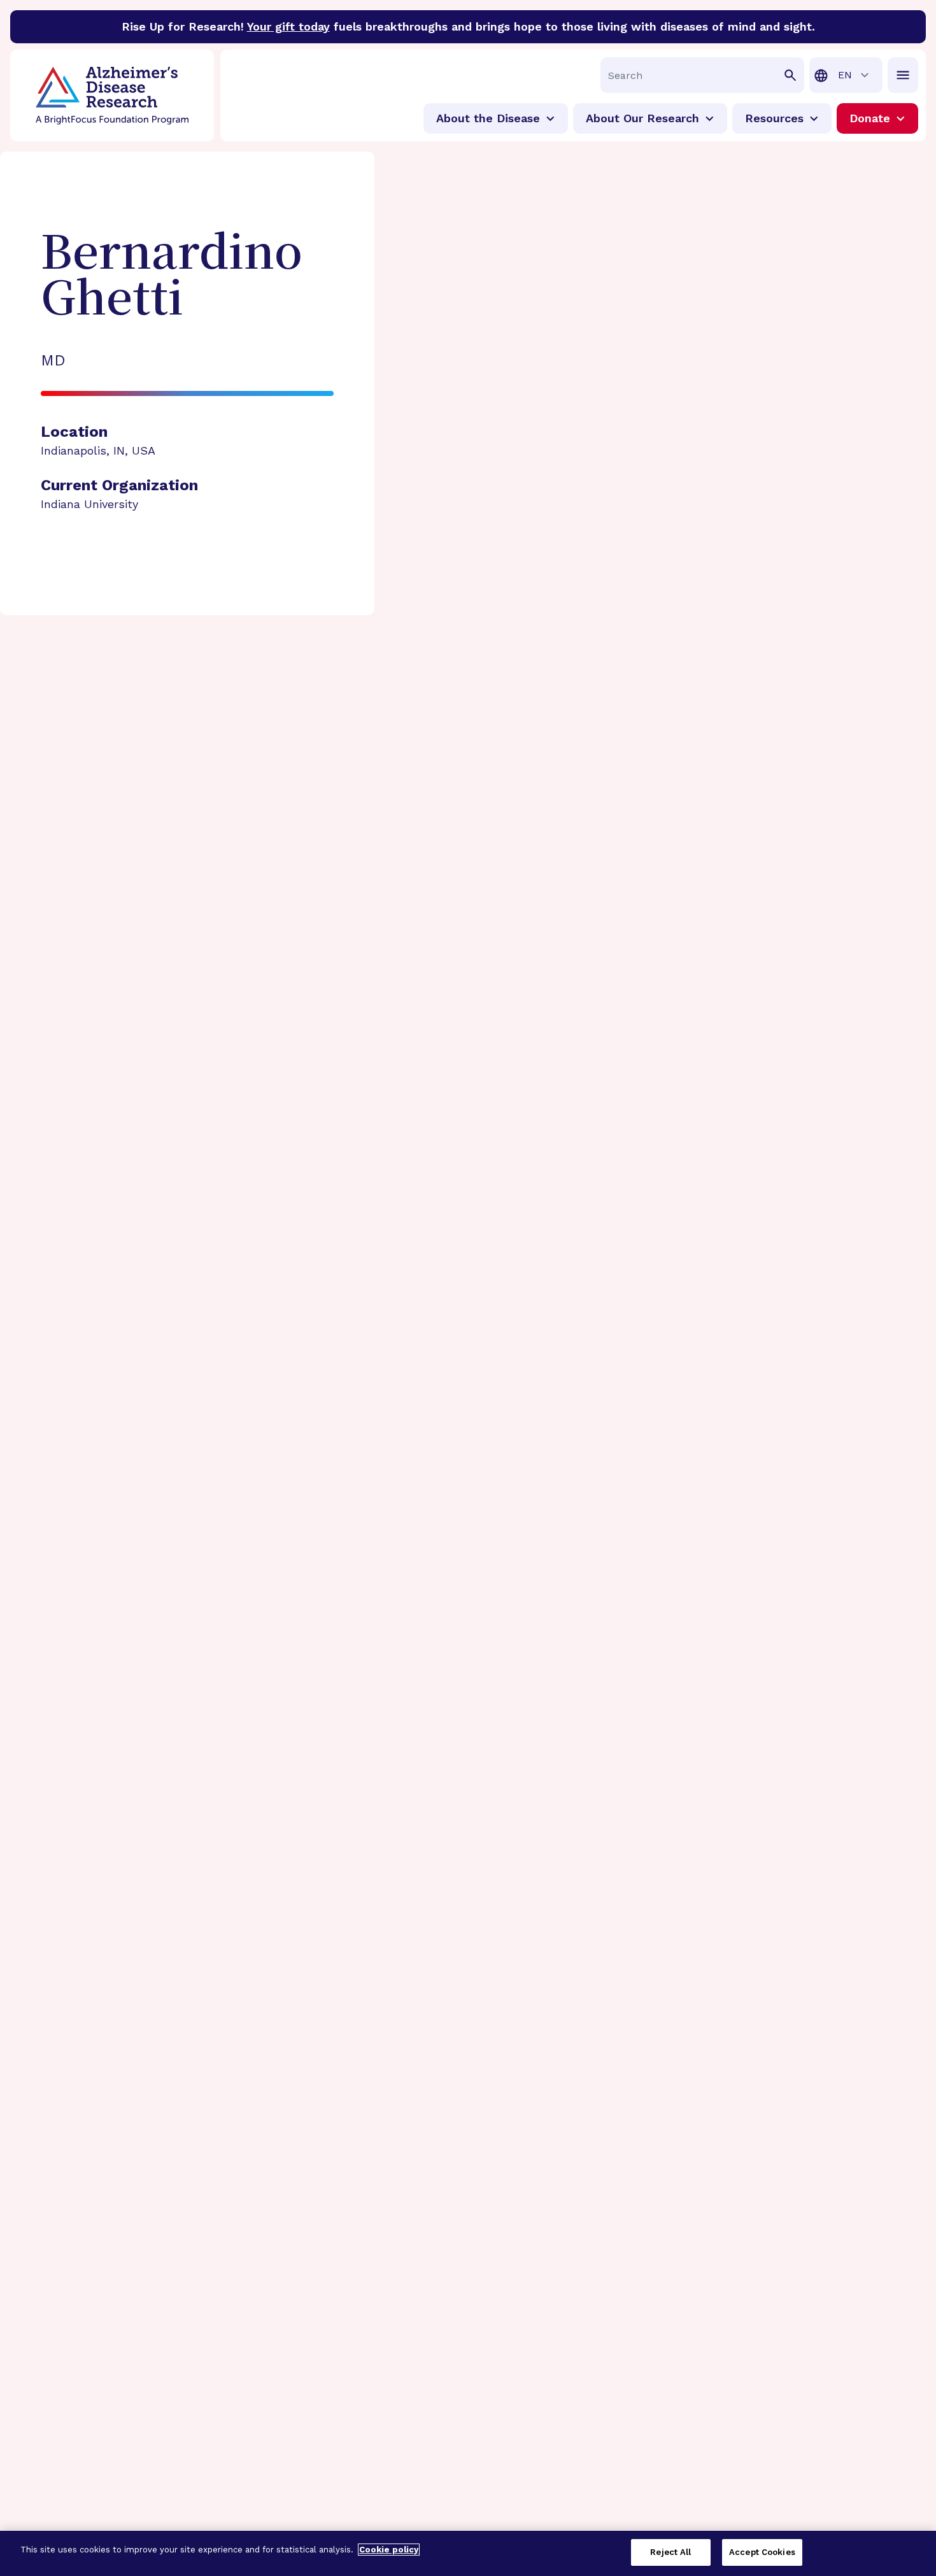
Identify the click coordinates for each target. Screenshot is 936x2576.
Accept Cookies (762, 2552)
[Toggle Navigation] (903, 75)
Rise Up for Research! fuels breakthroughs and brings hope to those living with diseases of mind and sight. (468, 26)
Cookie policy (389, 2550)
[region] (468, 2553)
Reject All (670, 2552)
